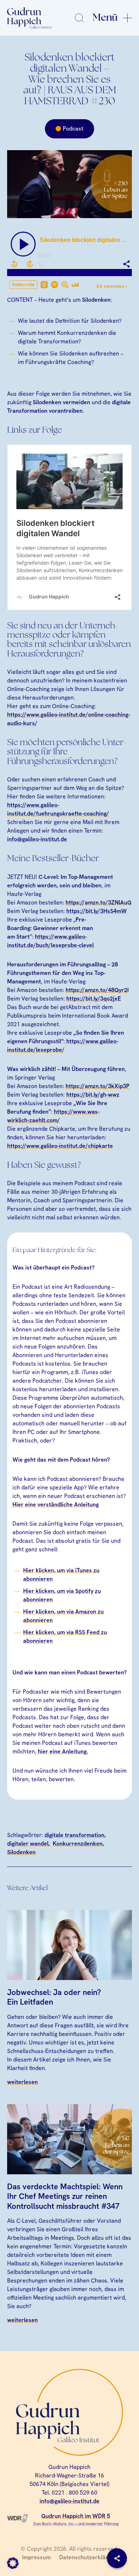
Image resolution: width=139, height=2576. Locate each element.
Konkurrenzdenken (78, 1844)
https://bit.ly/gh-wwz (93, 1095)
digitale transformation (74, 1835)
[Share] (117, 2558)
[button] (13, 2563)
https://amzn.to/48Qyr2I (97, 990)
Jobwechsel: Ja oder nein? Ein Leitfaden (54, 1997)
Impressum (36, 2557)
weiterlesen (22, 2082)
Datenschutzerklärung (88, 2557)
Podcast (73, 129)
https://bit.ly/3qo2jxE (94, 999)
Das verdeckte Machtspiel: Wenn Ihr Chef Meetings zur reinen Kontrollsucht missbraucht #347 (65, 2196)
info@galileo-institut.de (37, 839)
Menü (105, 18)
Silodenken (21, 1852)
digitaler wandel (28, 1844)
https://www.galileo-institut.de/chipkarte (60, 1146)
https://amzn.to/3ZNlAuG (99, 902)
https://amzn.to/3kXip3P (97, 1086)
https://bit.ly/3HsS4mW (97, 911)
